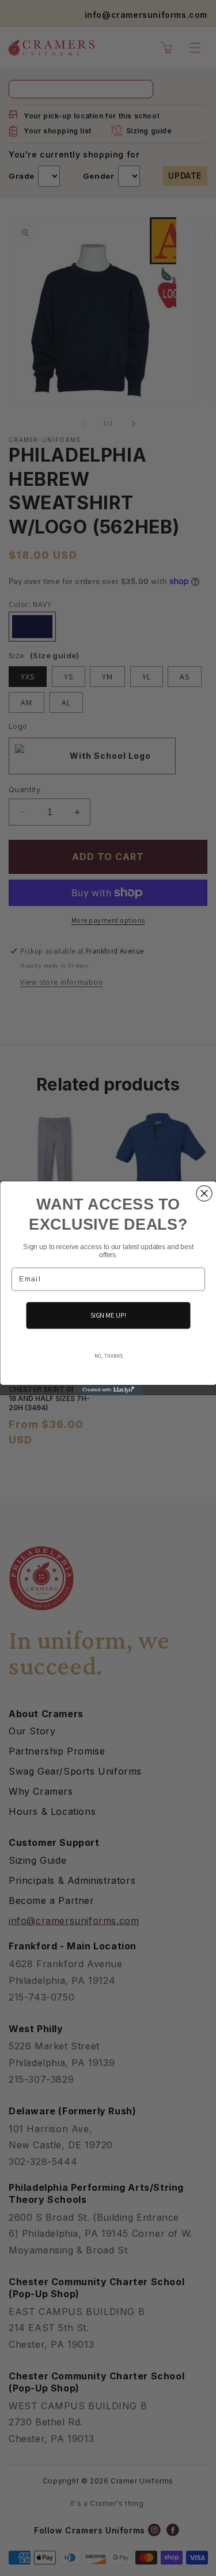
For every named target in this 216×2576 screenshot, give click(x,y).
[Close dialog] (204, 1193)
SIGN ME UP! (108, 1315)
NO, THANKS (108, 1355)
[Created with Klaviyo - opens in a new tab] (108, 1389)
